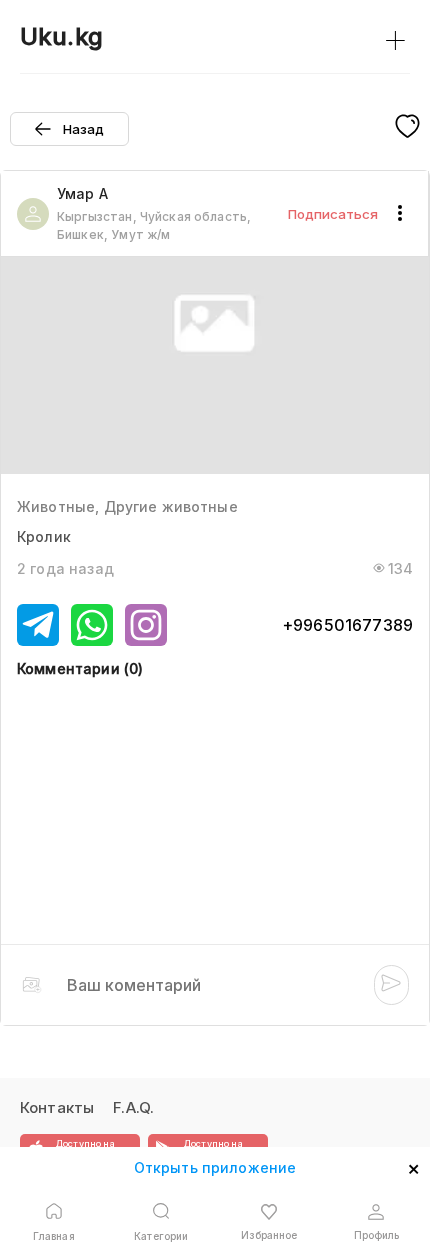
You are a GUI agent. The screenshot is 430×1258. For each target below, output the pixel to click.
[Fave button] (407, 128)
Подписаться (333, 214)
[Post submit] (391, 985)
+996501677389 (347, 625)
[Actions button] (400, 214)
